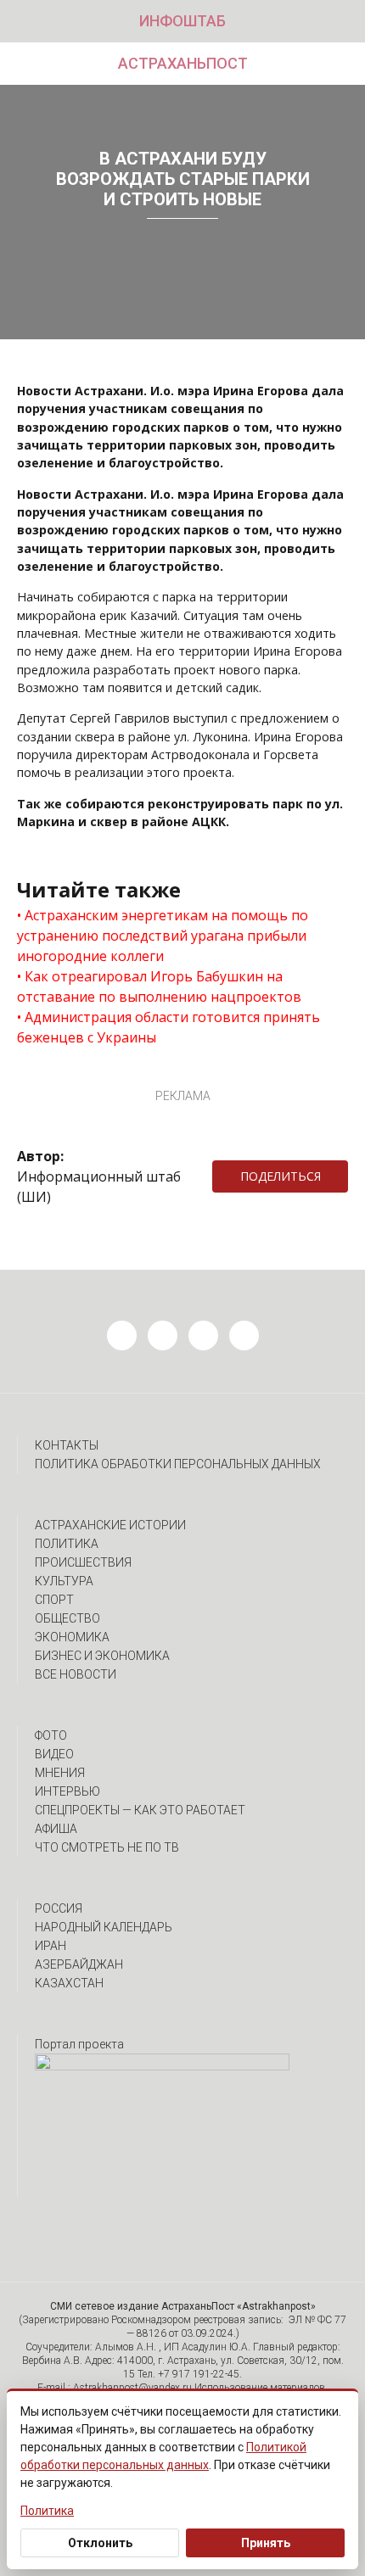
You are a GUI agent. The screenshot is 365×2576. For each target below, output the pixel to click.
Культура (64, 1581)
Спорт (54, 1600)
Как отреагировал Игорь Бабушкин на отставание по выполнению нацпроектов (159, 986)
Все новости (76, 1674)
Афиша (56, 1829)
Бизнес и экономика (102, 1656)
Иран (51, 1946)
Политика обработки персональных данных (178, 1464)
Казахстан (69, 1983)
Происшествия (83, 1562)
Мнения (60, 1773)
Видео (54, 1754)
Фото (51, 1735)
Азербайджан (79, 1964)
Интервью (67, 1791)
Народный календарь (104, 1927)
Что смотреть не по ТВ (107, 1847)
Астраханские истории (110, 1525)
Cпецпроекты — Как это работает (140, 1810)
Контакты (67, 1445)
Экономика (72, 1637)
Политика (67, 1544)
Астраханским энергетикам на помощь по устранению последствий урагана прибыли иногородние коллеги (163, 936)
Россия (59, 1908)
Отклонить (100, 2543)
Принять (266, 2543)
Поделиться (281, 1176)
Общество (67, 1618)
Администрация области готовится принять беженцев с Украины (168, 1027)
